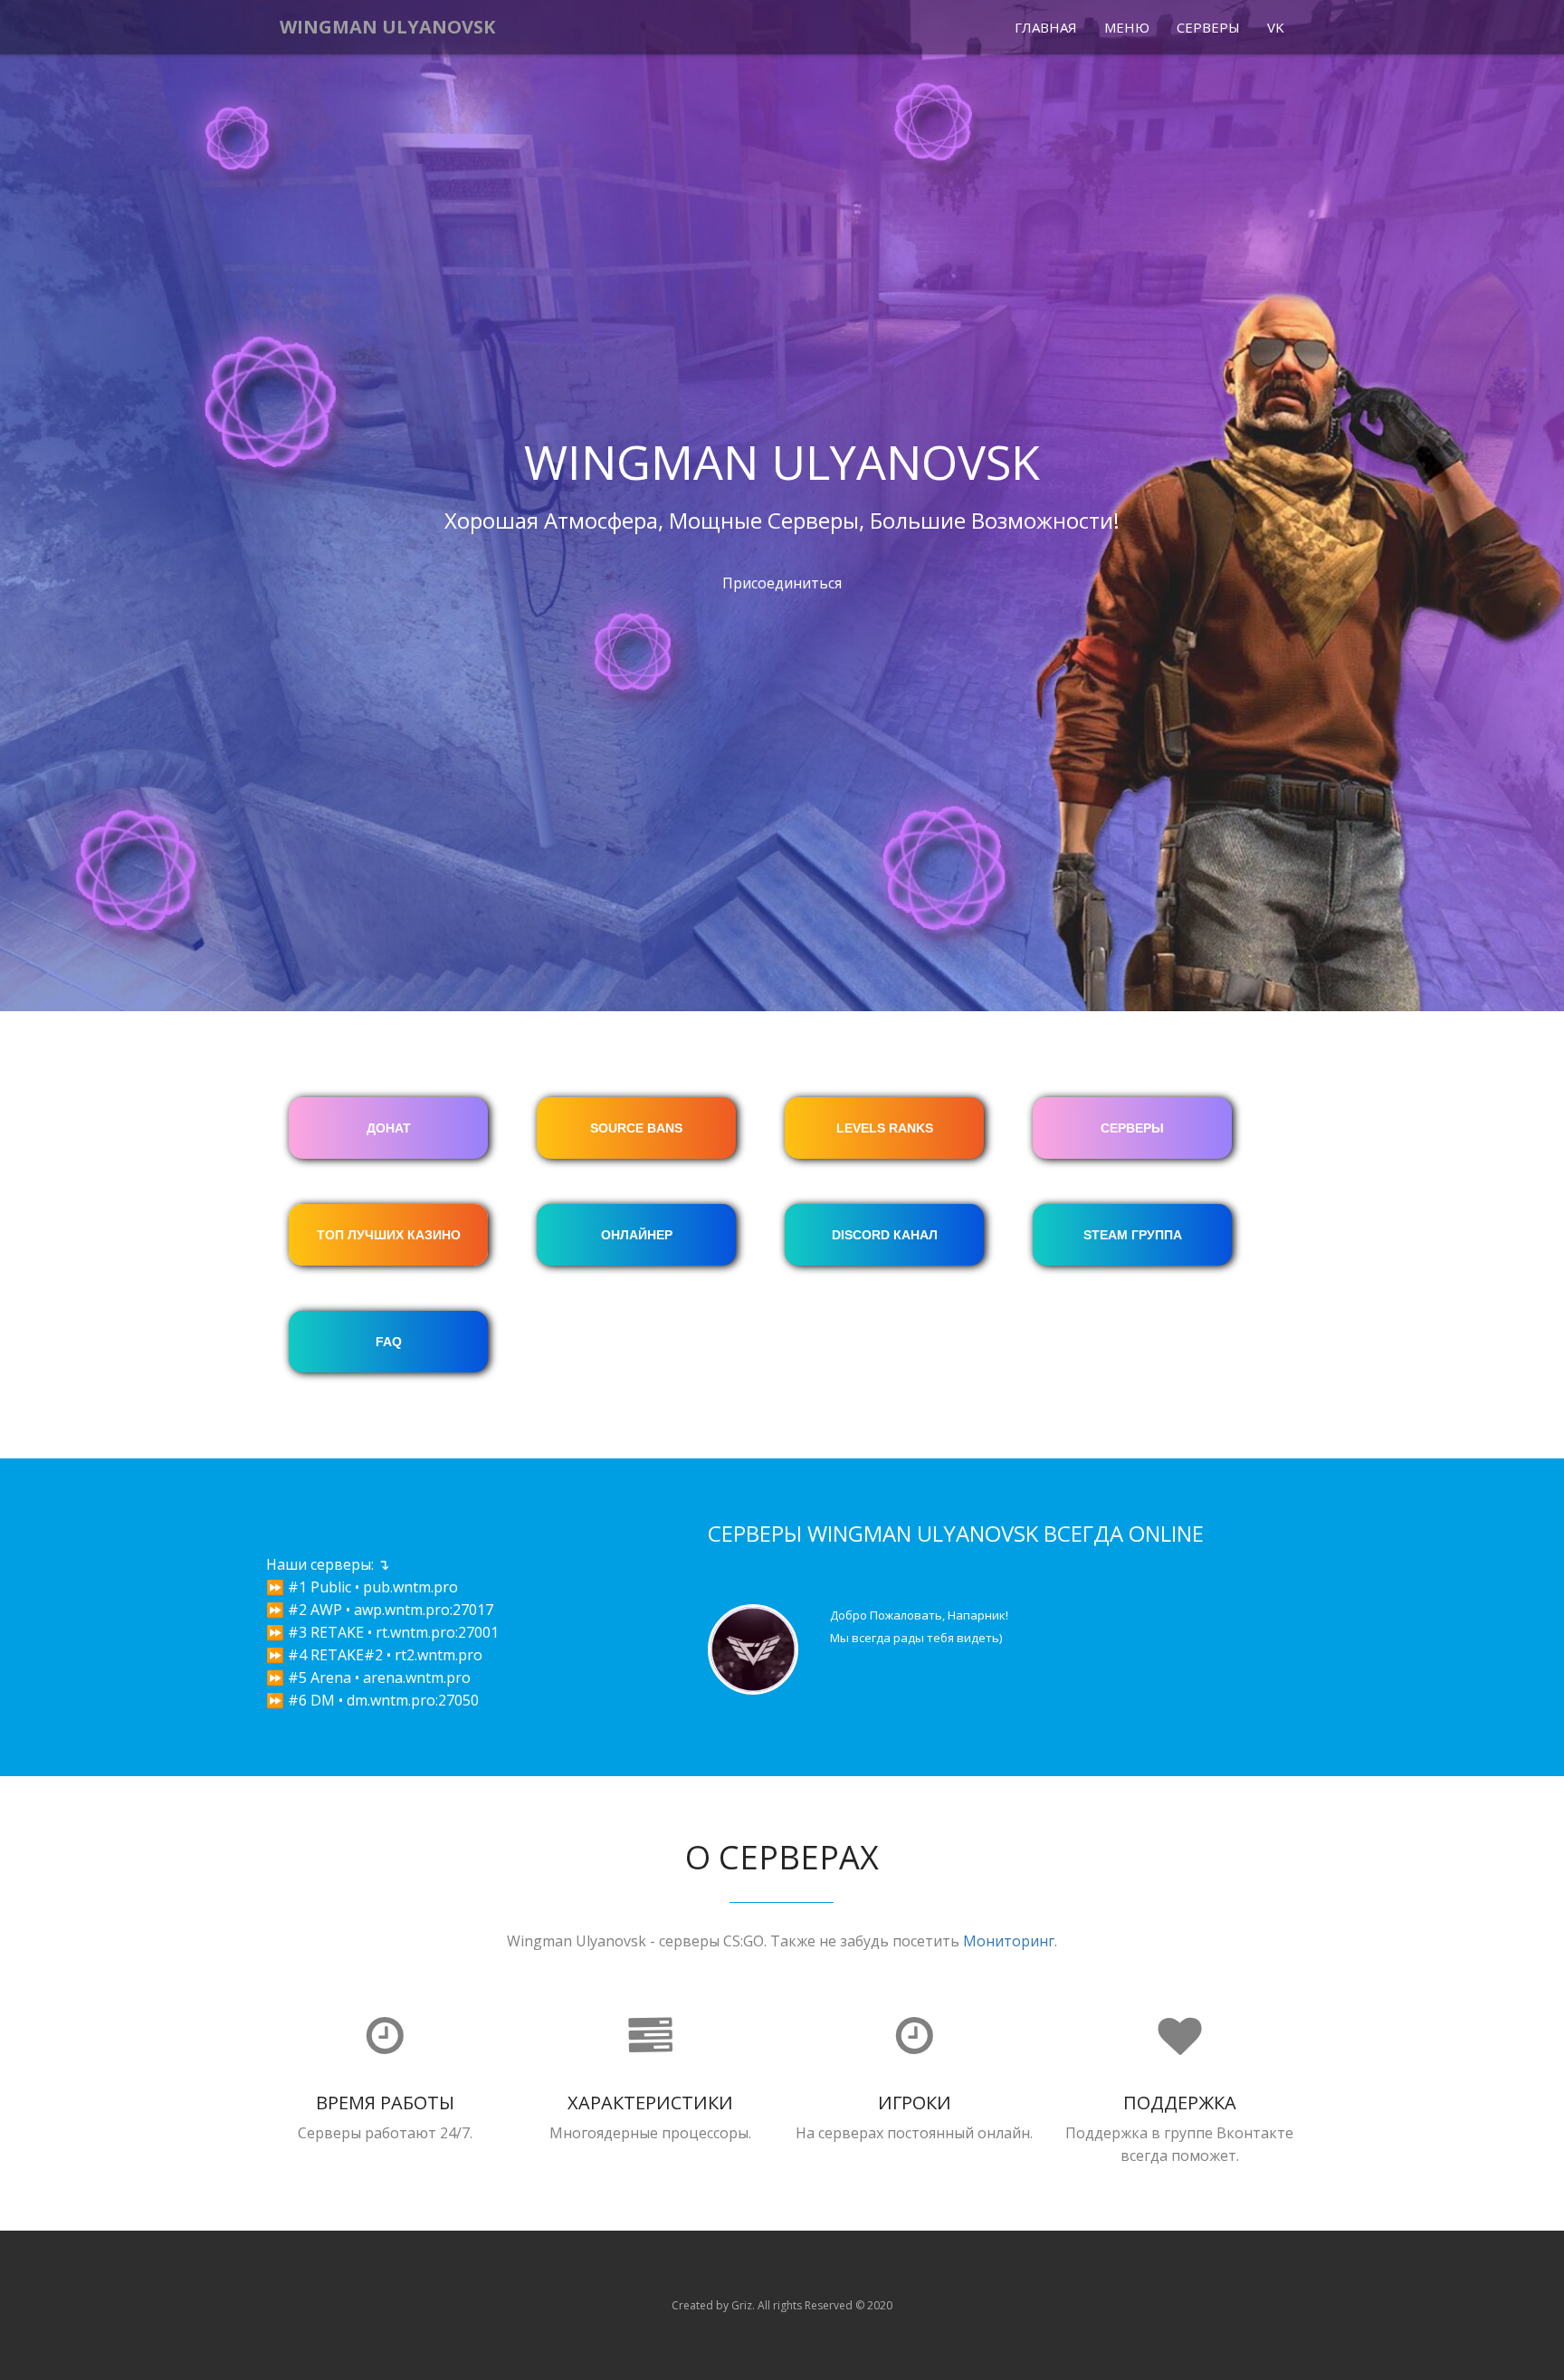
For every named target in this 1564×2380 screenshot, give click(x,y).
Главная (1046, 27)
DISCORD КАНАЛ (885, 1235)
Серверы (1208, 27)
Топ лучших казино (389, 1235)
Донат (389, 1128)
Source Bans (636, 1128)
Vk (1276, 27)
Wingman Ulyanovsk (387, 27)
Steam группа (1133, 1235)
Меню (1127, 27)
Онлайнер (637, 1235)
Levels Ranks (885, 1128)
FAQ (389, 1342)
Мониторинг (1009, 1941)
